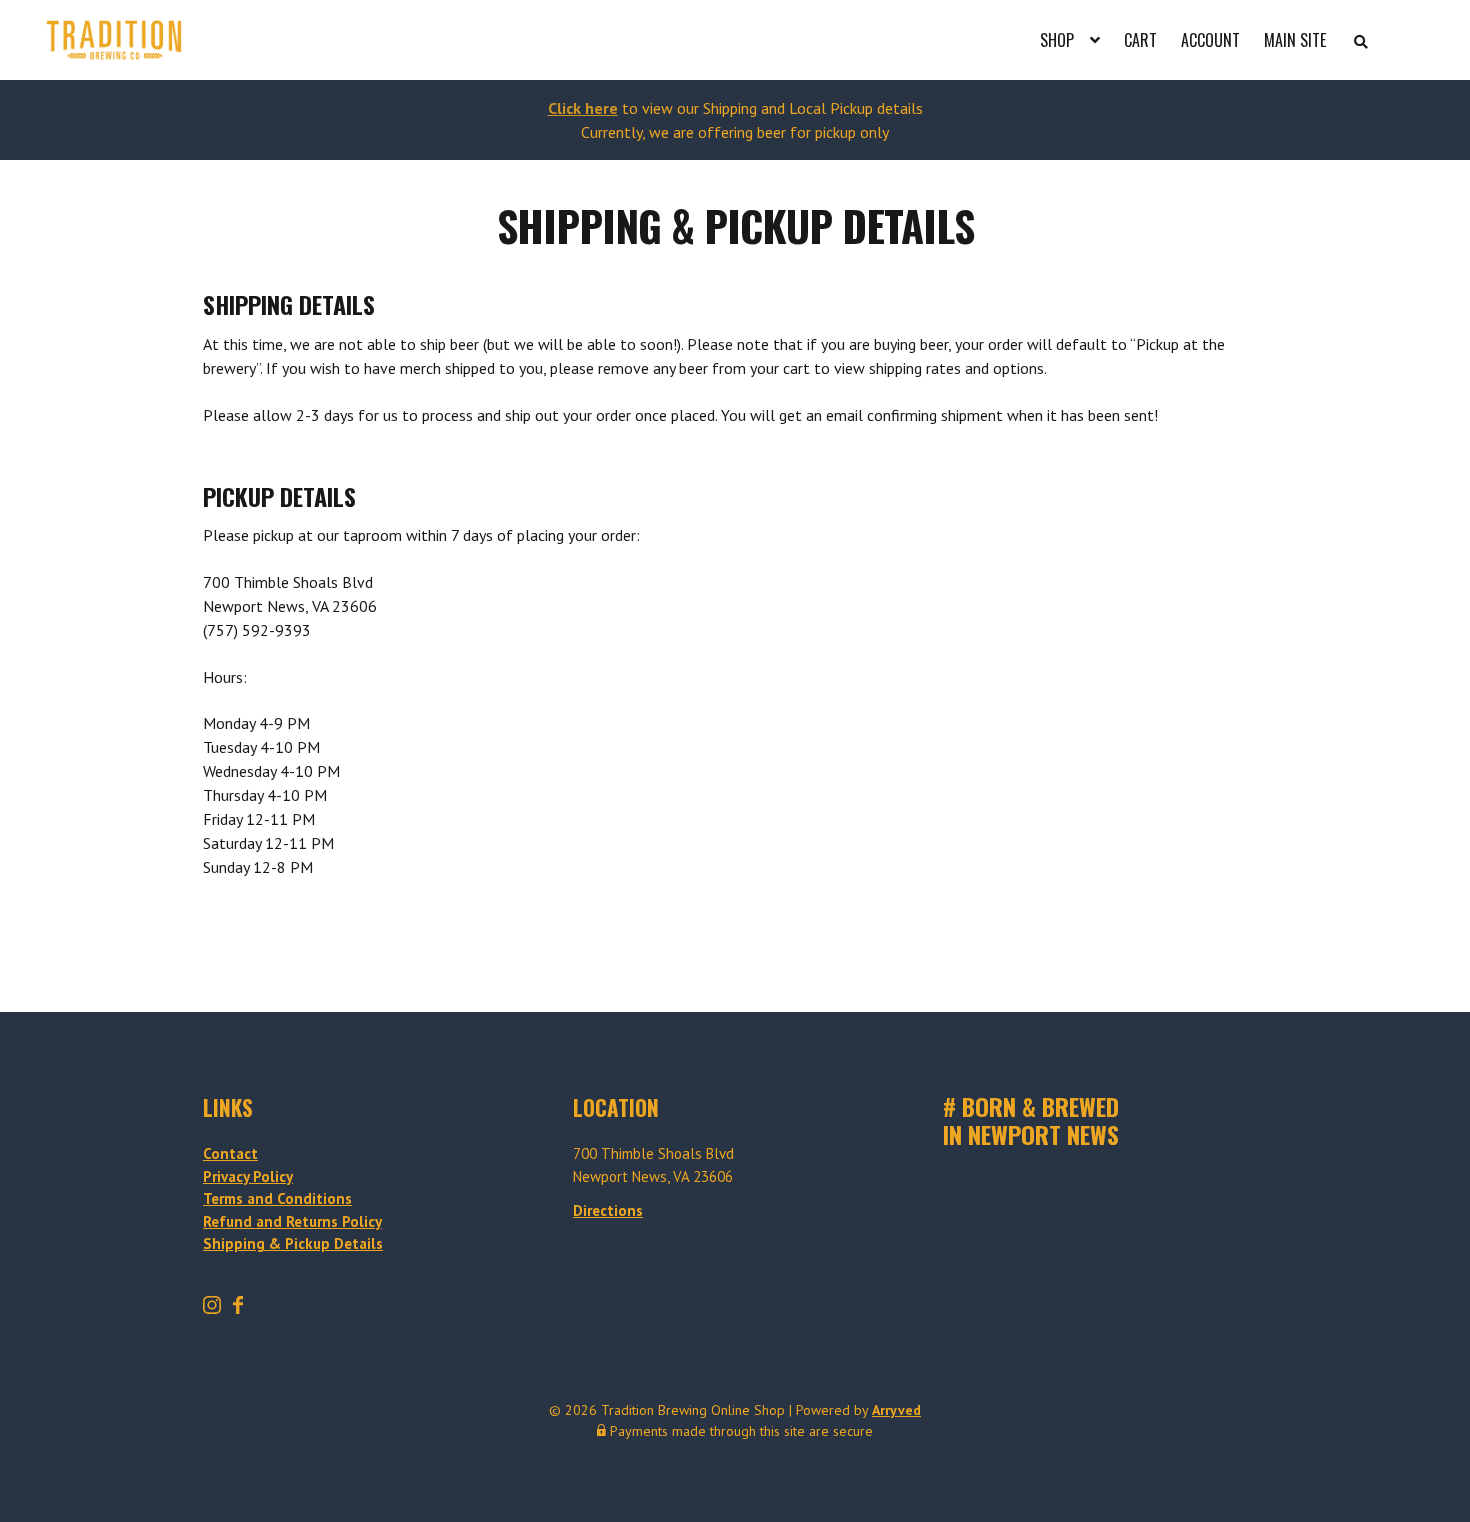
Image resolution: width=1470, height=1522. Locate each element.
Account (1210, 40)
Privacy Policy (248, 1176)
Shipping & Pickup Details (293, 1243)
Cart (1140, 40)
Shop (1057, 40)
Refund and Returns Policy (292, 1221)
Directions (608, 1210)
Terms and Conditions (277, 1198)
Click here (583, 108)
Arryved (896, 1410)
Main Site (1295, 40)
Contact (230, 1153)
